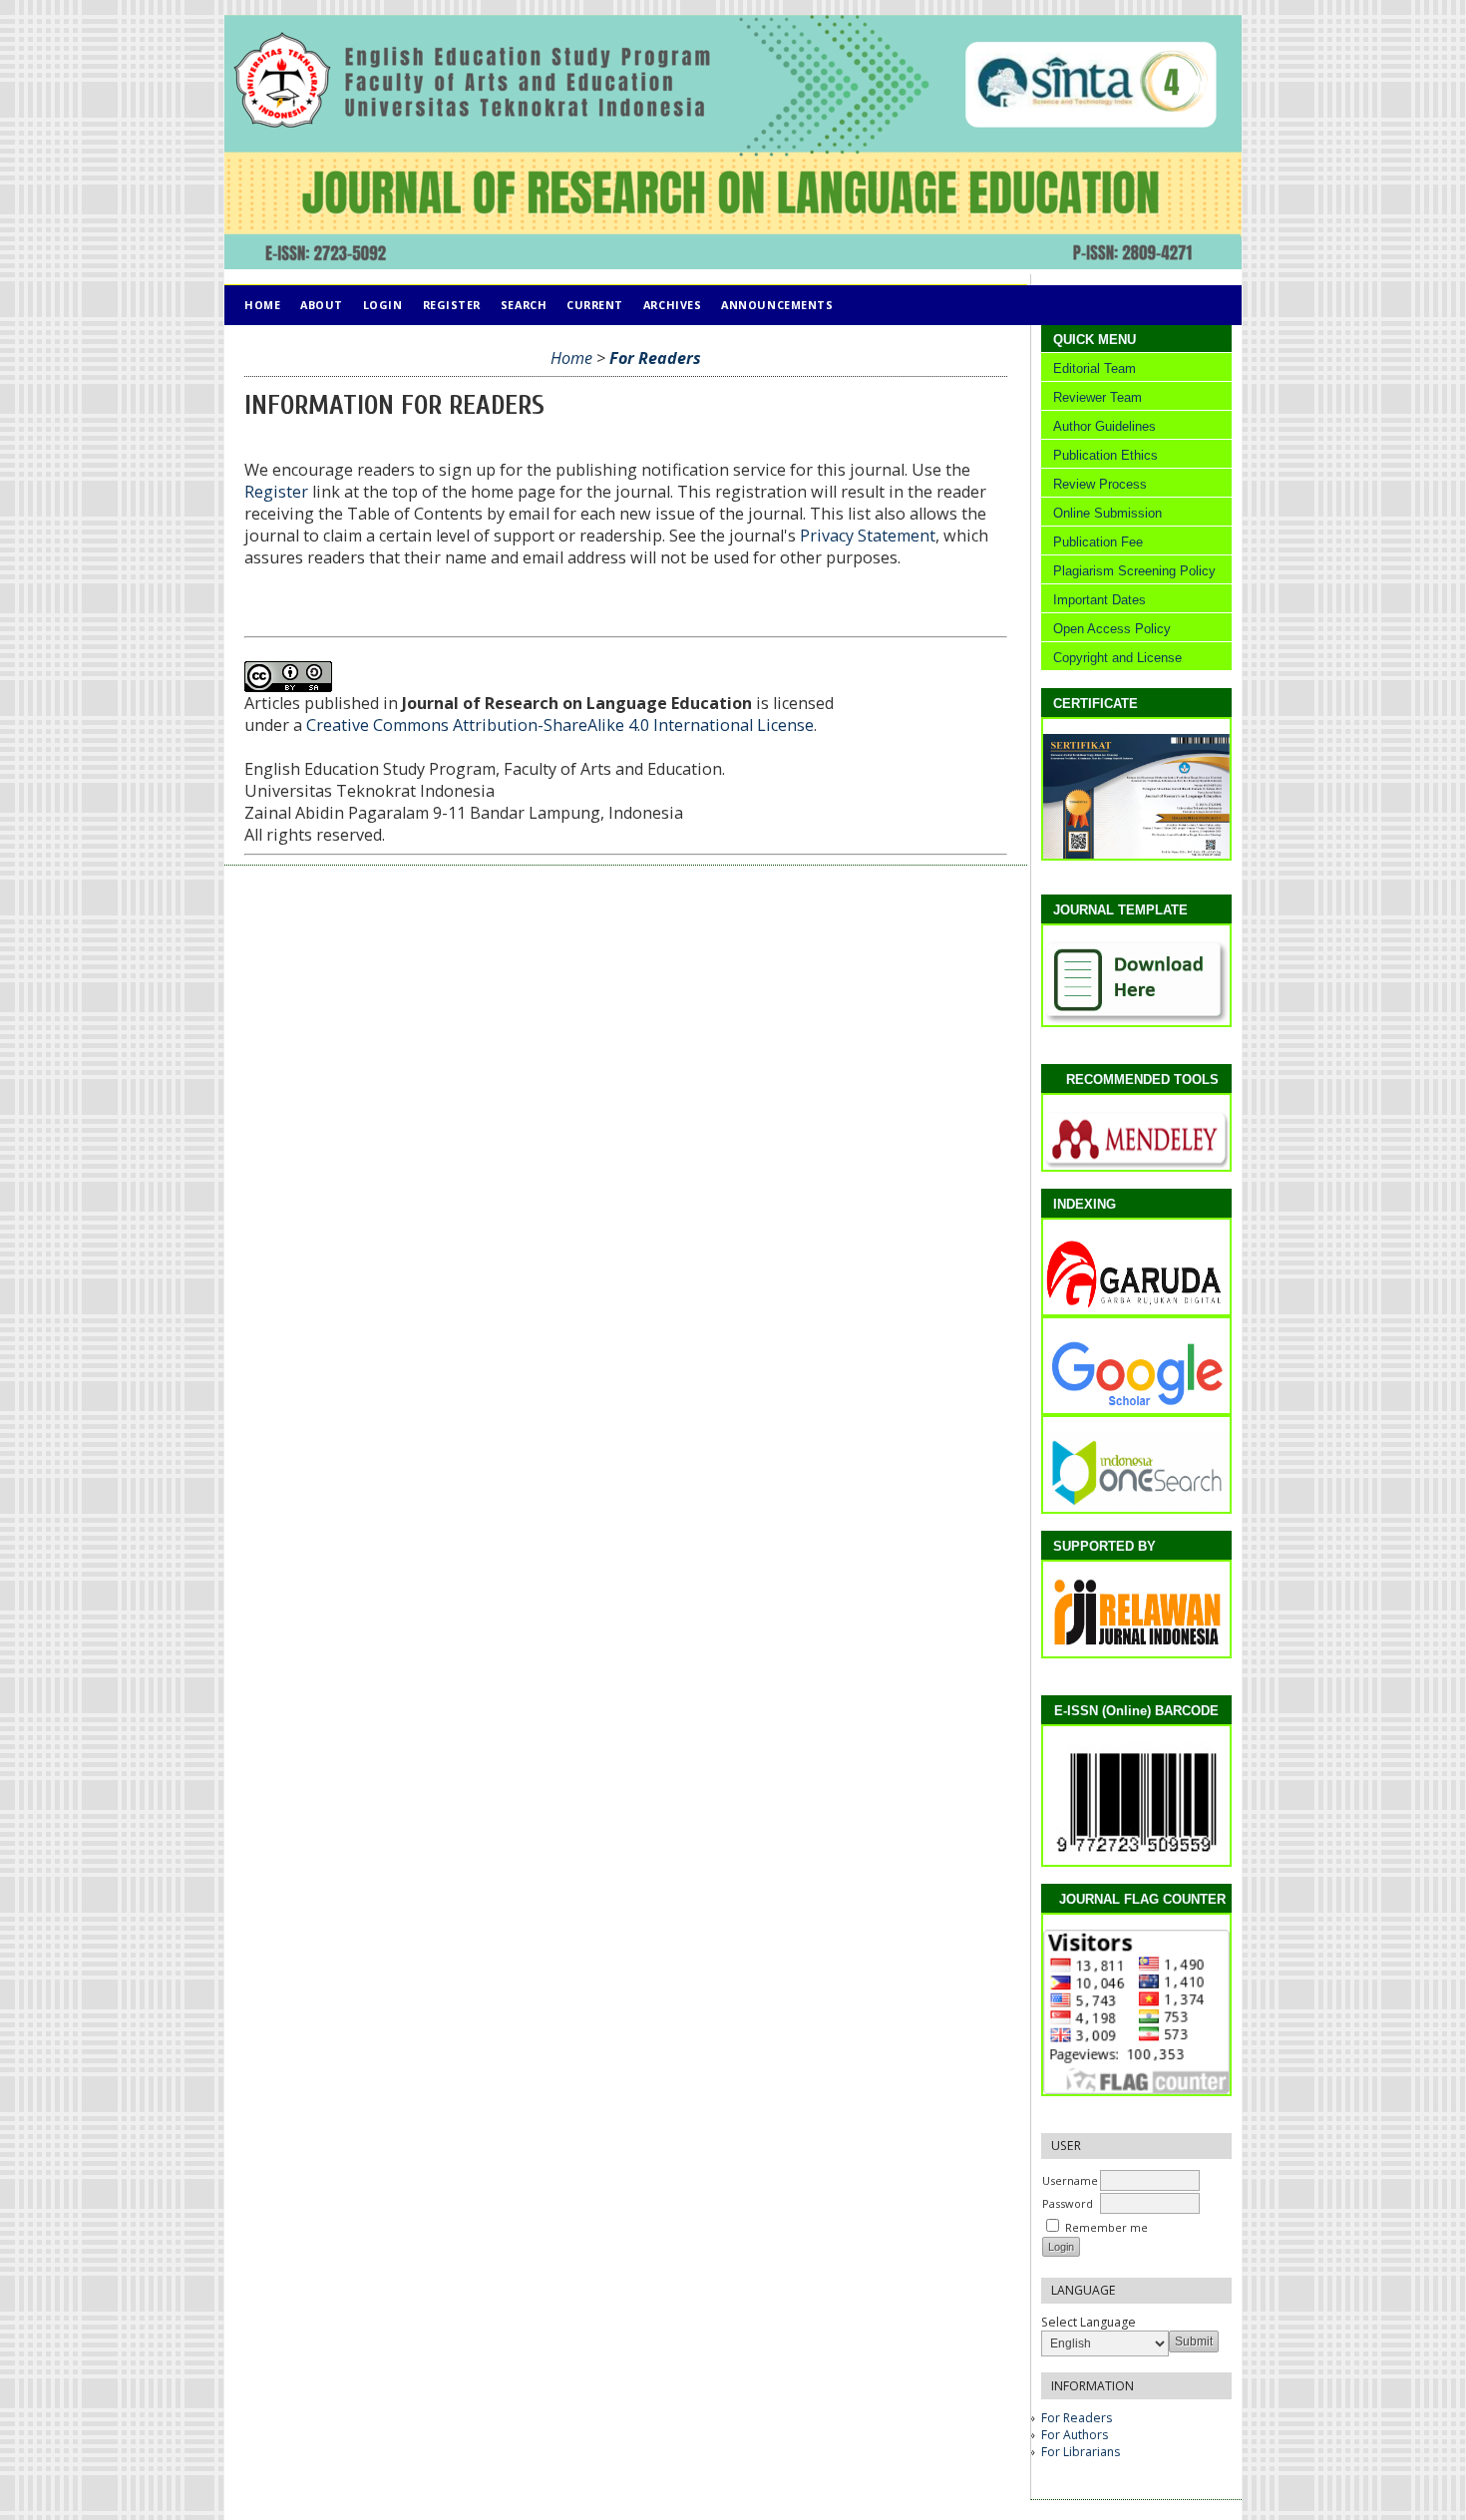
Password (1068, 2203)
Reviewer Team (1098, 397)
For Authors (1075, 2435)
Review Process (1100, 484)
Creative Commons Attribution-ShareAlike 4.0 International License (560, 725)
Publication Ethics (1105, 455)
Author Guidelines (1104, 426)
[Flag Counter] (1142, 2090)
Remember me (1106, 2227)
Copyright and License (1113, 658)
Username (1070, 2180)
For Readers (1077, 2418)
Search (524, 305)
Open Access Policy (1110, 629)
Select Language (1089, 2322)
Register (452, 305)
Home (262, 305)
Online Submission (1107, 513)
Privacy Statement (868, 536)
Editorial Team (1095, 368)
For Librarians (1081, 2452)
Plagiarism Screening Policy (1132, 571)
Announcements (777, 305)
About (322, 305)
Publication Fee (1098, 542)
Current (595, 305)
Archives (672, 305)
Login (383, 305)
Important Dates (1099, 600)
